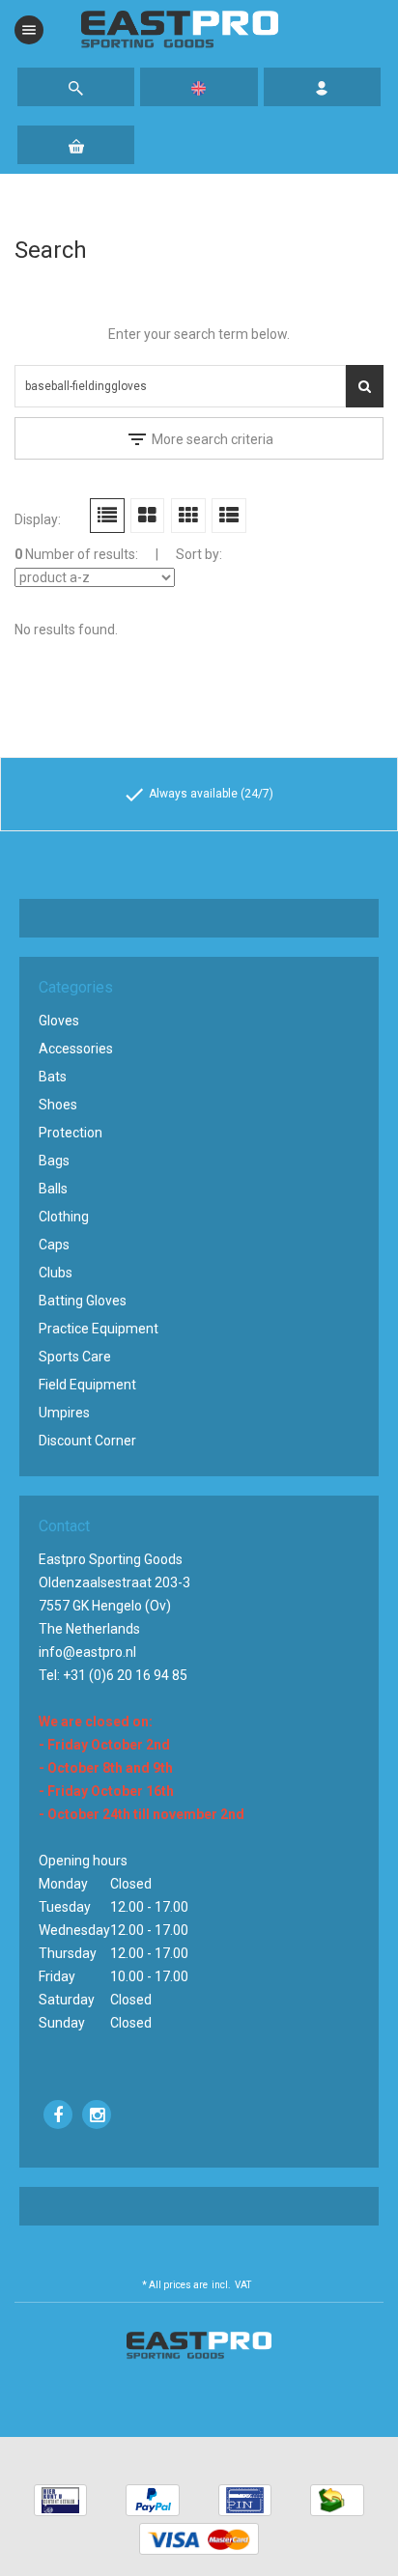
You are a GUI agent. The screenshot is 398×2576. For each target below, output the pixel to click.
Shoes (58, 1105)
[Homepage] (180, 30)
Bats (53, 1077)
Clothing (64, 1217)
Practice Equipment (99, 1329)
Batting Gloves (83, 1301)
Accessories (76, 1049)
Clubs (56, 1273)
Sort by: (199, 554)
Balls (53, 1189)
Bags (54, 1161)
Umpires (64, 1413)
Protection (71, 1133)
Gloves (59, 1021)
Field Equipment (87, 1385)
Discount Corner (87, 1441)
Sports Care (75, 1357)
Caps (54, 1245)
